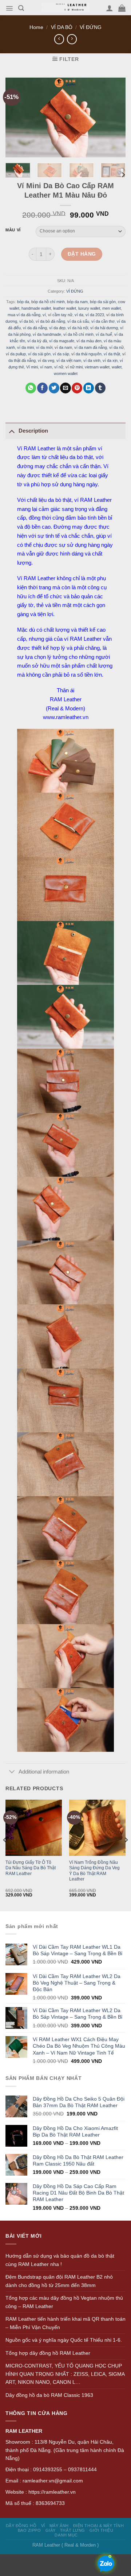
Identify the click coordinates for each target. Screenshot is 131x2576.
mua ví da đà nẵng (24, 314)
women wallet (66, 373)
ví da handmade (47, 334)
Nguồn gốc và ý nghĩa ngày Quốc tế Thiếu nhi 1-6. (64, 2340)
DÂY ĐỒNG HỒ (21, 2526)
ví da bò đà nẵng (50, 321)
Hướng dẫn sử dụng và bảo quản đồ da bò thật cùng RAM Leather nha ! (60, 2260)
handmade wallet (36, 308)
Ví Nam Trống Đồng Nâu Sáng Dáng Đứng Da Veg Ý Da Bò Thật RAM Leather (94, 1871)
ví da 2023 (95, 314)
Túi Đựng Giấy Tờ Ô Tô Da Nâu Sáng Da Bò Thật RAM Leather (31, 1868)
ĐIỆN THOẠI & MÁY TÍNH (98, 2526)
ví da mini (25, 347)
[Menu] (9, 8)
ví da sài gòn (39, 354)
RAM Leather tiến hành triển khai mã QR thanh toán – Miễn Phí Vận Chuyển (65, 2323)
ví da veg (46, 360)
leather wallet (65, 308)
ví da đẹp (57, 327)
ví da (79, 314)
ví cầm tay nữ (60, 314)
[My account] (110, 8)
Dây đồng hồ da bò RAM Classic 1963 (49, 2395)
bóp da (23, 301)
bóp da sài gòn (103, 301)
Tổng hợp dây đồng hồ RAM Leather (48, 2353)
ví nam (46, 367)
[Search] (21, 8)
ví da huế (104, 334)
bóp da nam (77, 301)
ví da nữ (116, 347)
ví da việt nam (69, 360)
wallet (117, 367)
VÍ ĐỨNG (91, 27)
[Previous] (5, 1855)
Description (33, 431)
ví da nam (63, 347)
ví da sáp (61, 354)
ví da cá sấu (78, 321)
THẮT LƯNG (73, 2530)
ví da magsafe (62, 340)
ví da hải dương (104, 327)
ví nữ (59, 367)
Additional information (44, 1772)
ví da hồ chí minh (78, 334)
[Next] (123, 175)
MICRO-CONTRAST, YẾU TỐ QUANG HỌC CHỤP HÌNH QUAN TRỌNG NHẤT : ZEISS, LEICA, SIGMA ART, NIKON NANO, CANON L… (65, 2374)
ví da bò (26, 321)
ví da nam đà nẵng (91, 347)
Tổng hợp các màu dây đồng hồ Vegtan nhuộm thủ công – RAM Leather (64, 2302)
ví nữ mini (74, 367)
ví (44, 314)
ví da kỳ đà (37, 340)
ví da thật (112, 354)
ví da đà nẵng (35, 327)
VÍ (43, 2526)
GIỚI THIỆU (101, 2530)
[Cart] (122, 8)
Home (36, 27)
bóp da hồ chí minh (48, 301)
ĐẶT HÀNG (82, 254)
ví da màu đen (89, 340)
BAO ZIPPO (29, 2530)
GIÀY (51, 2530)
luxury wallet (89, 308)
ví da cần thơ (103, 321)
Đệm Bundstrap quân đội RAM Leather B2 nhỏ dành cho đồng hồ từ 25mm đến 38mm (59, 2281)
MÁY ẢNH (59, 2526)
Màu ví (13, 230)
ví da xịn (110, 360)
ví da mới (44, 347)
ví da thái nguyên (86, 354)
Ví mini (32, 367)
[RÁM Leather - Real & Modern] (66, 8)
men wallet (112, 308)
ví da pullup (16, 354)
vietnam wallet (97, 367)
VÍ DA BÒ (62, 27)
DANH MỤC (66, 2535)
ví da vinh (92, 360)
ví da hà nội (78, 327)
